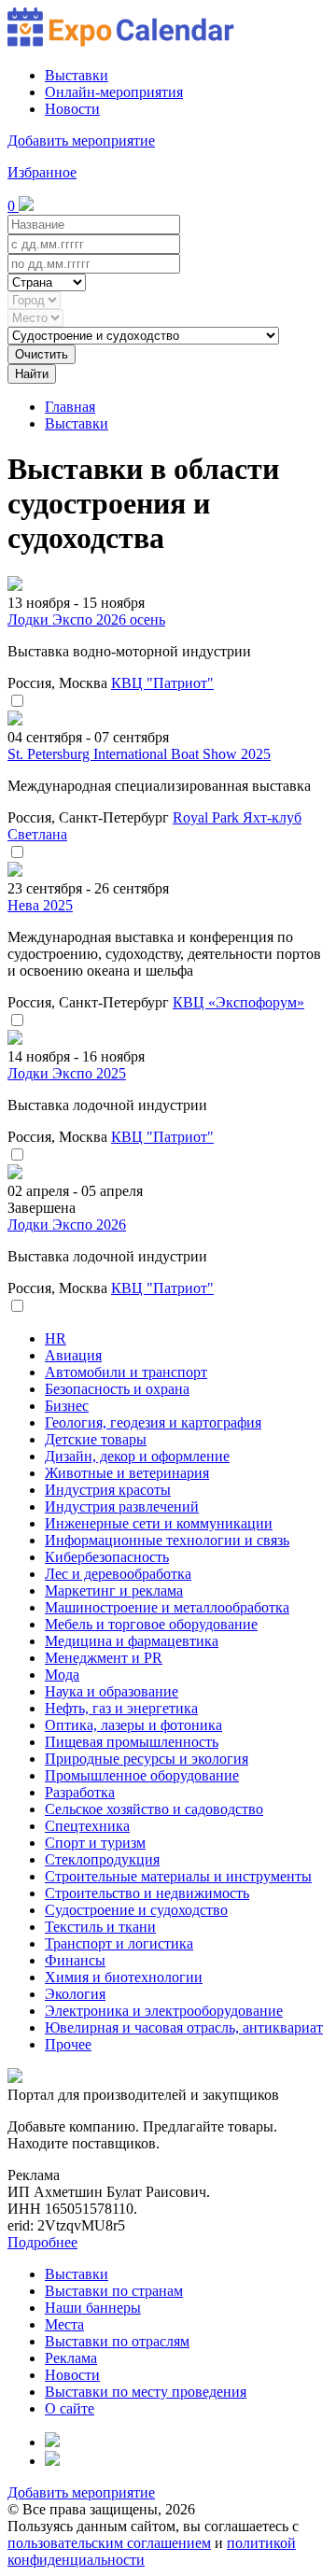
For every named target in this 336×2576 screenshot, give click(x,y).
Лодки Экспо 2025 (67, 1073)
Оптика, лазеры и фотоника (133, 1725)
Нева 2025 (40, 905)
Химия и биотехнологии (124, 1977)
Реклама (71, 2358)
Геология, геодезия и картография (153, 1422)
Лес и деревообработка (118, 1574)
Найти (32, 374)
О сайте (70, 2408)
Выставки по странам (114, 2291)
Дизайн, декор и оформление (137, 1456)
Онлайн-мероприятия (114, 92)
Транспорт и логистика (119, 1943)
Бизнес (67, 1406)
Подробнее (42, 2242)
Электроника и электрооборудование (164, 2011)
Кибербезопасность (107, 1557)
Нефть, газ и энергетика (121, 1708)
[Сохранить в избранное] (17, 702)
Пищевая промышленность (132, 1742)
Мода (62, 1675)
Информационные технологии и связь (167, 1540)
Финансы (75, 1960)
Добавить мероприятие (81, 141)
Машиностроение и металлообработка (167, 1607)
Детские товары (96, 1439)
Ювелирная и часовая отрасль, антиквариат (184, 2027)
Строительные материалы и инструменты (178, 1876)
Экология (75, 1994)
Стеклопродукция (102, 1859)
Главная (70, 407)
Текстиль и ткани (100, 1927)
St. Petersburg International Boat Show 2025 (139, 754)
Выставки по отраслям (117, 2341)
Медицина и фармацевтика (132, 1641)
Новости (72, 109)
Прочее (68, 2044)
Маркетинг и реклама (114, 1591)
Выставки (77, 75)
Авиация (73, 1355)
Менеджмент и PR (104, 1658)
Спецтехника (87, 1826)
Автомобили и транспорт (126, 1372)
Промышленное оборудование (142, 1775)
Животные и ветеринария (127, 1473)
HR (56, 1338)
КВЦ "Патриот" (162, 683)
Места (64, 2324)
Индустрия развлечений (122, 1506)
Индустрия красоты (108, 1490)
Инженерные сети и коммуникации (159, 1523)
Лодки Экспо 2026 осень (86, 619)
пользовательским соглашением (109, 2543)
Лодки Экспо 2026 (67, 1225)
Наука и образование (112, 1691)
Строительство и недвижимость (147, 1893)
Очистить (42, 354)
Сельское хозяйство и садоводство (154, 1809)
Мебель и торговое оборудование (151, 1624)
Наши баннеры (93, 2308)
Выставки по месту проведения (146, 2392)
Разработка (80, 1792)
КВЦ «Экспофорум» (238, 1002)
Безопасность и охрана (117, 1389)
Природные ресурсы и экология (147, 1759)
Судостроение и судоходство (136, 1910)
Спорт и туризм (95, 1843)
